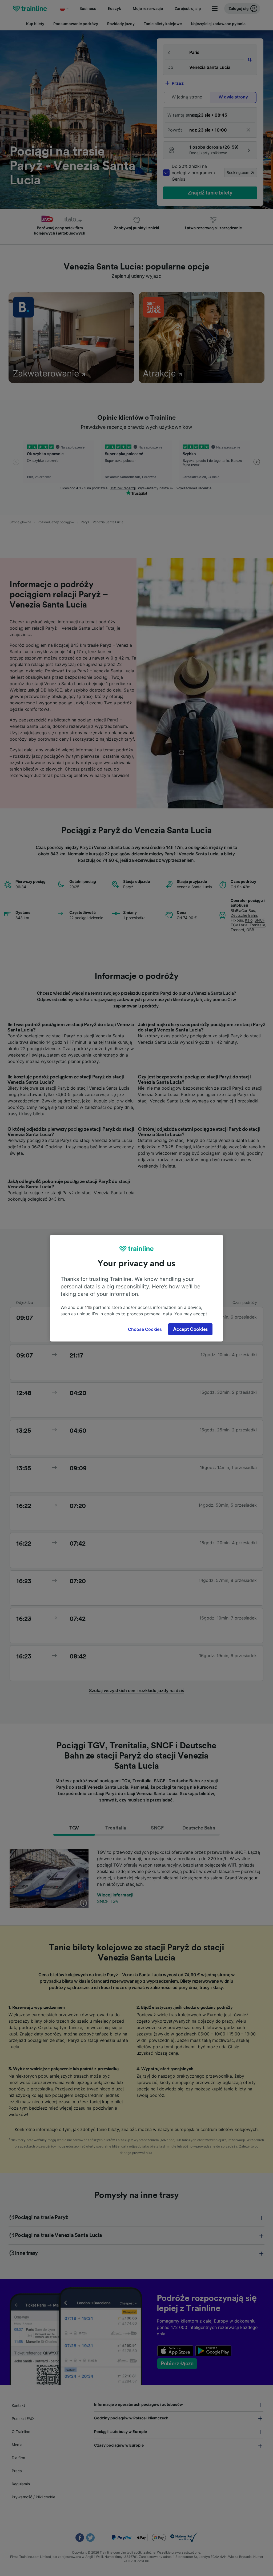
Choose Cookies (145, 1329)
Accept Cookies (190, 1329)
